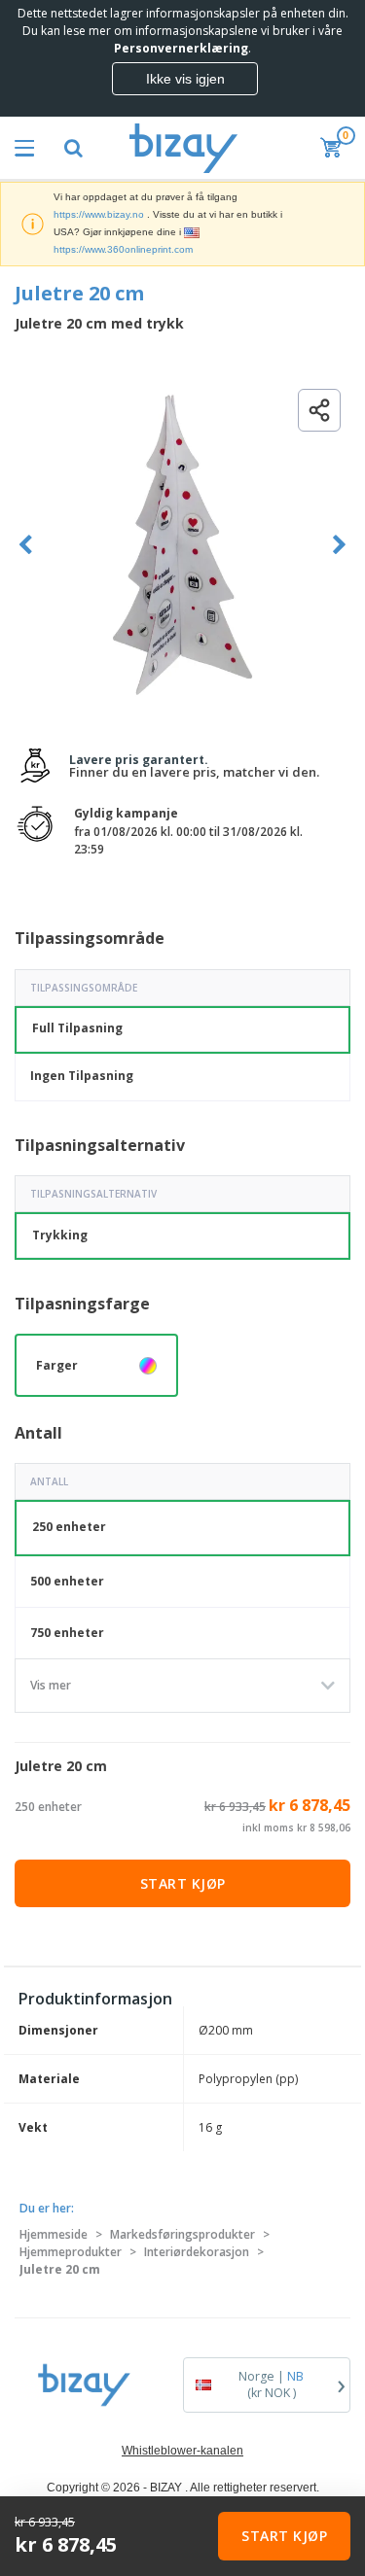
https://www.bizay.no (99, 214)
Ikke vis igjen (185, 79)
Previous (26, 545)
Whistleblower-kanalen (182, 2451)
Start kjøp (183, 1883)
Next (339, 545)
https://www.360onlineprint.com (123, 249)
